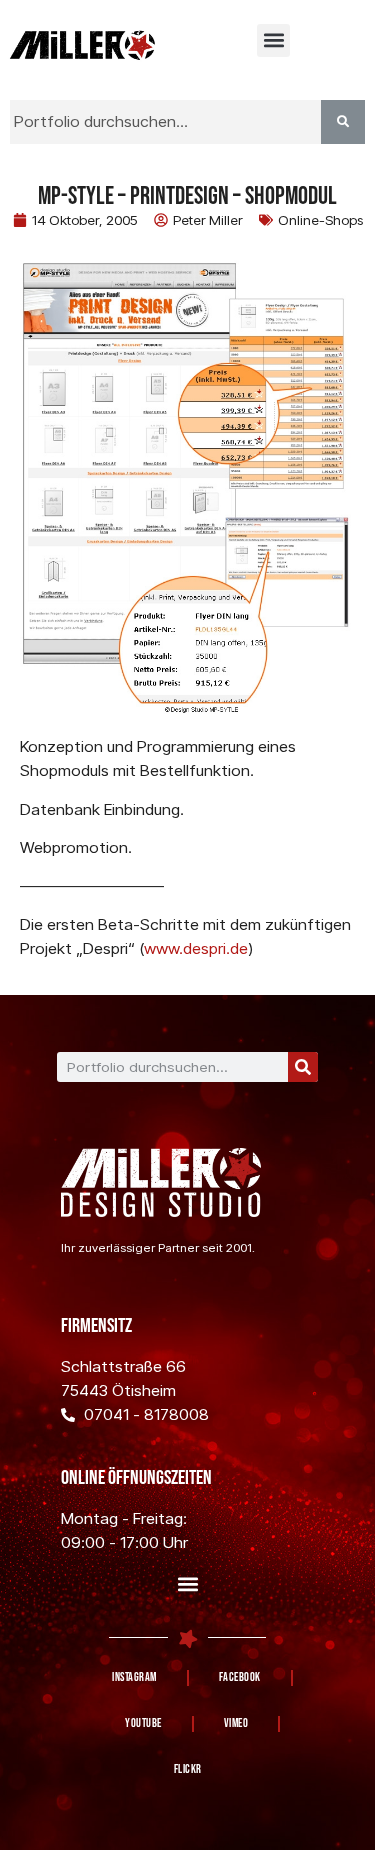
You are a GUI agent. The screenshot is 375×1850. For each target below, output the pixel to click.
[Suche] (303, 1067)
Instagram (134, 1677)
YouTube (143, 1723)
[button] (273, 40)
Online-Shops (320, 219)
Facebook (240, 1677)
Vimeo (236, 1723)
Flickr (188, 1769)
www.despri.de (196, 948)
